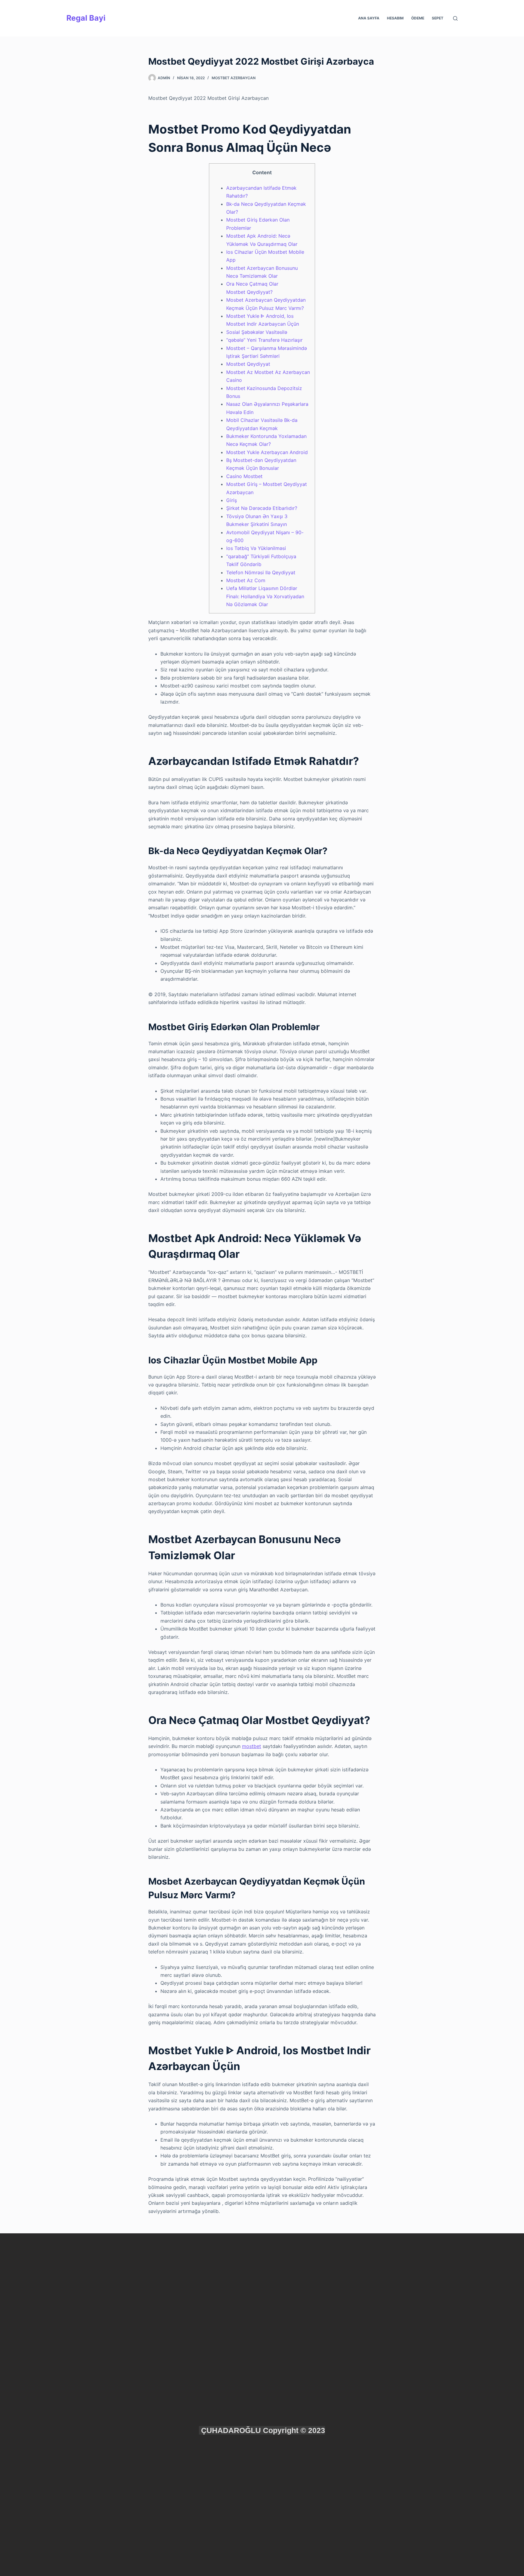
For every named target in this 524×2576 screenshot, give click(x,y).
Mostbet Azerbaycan (234, 78)
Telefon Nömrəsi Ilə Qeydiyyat (261, 572)
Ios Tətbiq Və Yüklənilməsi (256, 548)
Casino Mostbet (244, 476)
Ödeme (418, 18)
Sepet (438, 18)
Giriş (232, 500)
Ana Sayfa (369, 18)
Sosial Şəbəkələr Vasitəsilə (257, 332)
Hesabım (395, 18)
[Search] (455, 18)
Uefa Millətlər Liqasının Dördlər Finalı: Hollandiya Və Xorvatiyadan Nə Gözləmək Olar (265, 596)
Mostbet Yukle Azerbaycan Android (267, 452)
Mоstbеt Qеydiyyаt (248, 364)
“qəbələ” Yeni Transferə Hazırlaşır (264, 340)
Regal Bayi (86, 18)
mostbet (252, 1746)
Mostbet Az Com (246, 580)
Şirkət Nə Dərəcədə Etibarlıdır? (262, 508)
